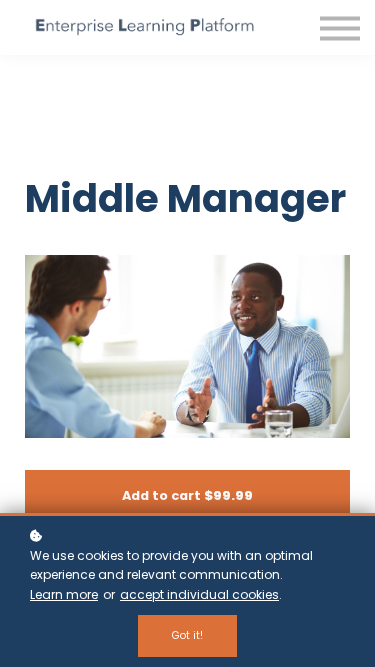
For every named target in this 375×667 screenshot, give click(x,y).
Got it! (187, 635)
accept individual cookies (199, 594)
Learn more (64, 594)
